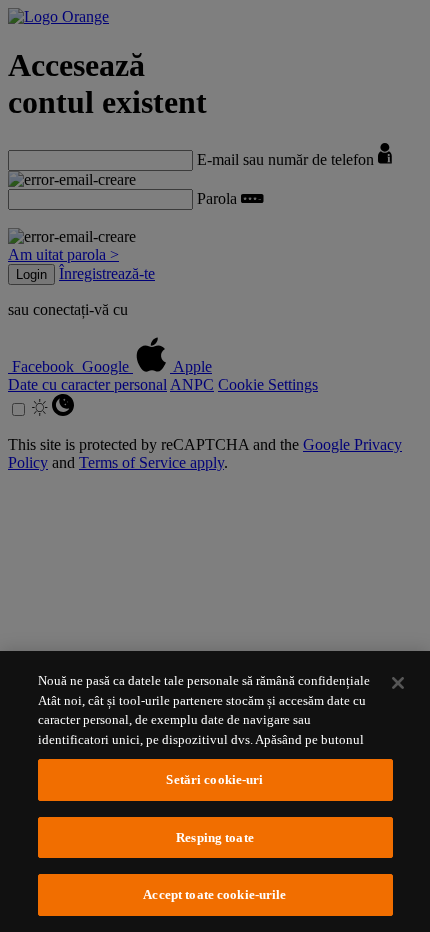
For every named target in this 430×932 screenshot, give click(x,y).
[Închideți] (398, 683)
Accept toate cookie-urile (214, 894)
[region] (215, 791)
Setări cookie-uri (214, 779)
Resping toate (215, 837)
